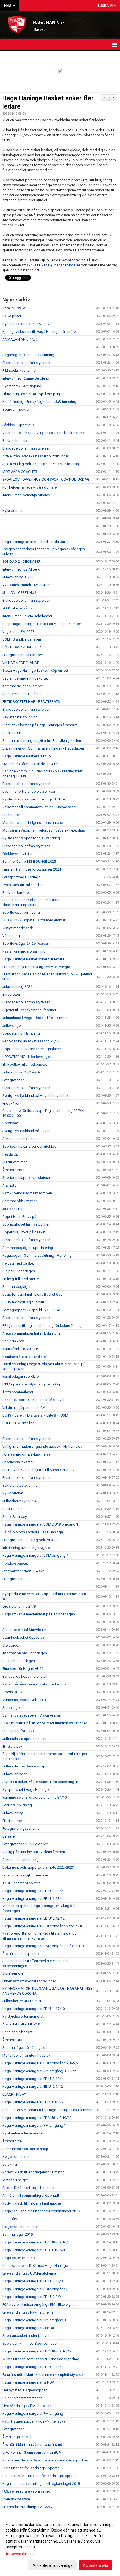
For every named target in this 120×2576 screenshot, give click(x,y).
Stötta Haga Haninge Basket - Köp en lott (35, 670)
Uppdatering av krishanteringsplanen (32, 1049)
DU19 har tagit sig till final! (23, 1302)
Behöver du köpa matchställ (25, 1676)
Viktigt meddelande (18, 928)
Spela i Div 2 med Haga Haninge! (28, 2188)
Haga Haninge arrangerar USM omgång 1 (35, 1555)
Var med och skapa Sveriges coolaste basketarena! (44, 433)
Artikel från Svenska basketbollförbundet (35, 456)
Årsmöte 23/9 (13, 2141)
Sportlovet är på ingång (21, 912)
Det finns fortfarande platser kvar (29, 791)
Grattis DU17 (12, 1692)
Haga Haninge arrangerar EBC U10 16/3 (34, 2250)
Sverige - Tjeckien (16, 409)
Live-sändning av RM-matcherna (28, 2312)
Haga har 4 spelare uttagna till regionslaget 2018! (41, 2484)
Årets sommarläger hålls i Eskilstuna (31, 1333)
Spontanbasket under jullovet (26, 2336)
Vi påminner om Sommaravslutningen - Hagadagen (43, 748)
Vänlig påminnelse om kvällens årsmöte (34, 1852)
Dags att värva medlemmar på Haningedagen (39, 1614)
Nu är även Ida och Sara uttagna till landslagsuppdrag (45, 2460)
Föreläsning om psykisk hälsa (26, 1454)
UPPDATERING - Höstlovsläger (27, 1057)
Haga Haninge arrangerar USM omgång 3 (35, 2289)
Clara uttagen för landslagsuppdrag (31, 2468)
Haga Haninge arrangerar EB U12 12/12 (33, 1918)
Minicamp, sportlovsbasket (24, 1700)
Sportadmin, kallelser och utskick (29, 1146)
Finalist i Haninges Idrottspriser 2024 (32, 869)
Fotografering (13, 1080)
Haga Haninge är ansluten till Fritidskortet (35, 542)
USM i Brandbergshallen (22, 639)
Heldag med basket (18, 1263)
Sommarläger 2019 (17, 2234)
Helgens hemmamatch (20, 2227)
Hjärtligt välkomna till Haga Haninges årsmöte (39, 332)
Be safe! (9, 1836)
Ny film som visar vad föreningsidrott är (34, 799)
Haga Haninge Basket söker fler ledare (33, 959)
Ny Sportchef (13, 1493)
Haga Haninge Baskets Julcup (27, 756)
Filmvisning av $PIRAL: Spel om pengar (33, 394)
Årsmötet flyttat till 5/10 (21, 2024)
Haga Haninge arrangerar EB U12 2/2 (32, 2297)
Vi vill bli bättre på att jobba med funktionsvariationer (45, 1723)
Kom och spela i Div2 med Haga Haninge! (35, 2266)
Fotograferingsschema (21, 1829)
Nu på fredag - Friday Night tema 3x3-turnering (39, 402)
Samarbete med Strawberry (24, 1630)
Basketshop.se (14, 441)
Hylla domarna (14, 511)
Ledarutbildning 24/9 (19, 1606)
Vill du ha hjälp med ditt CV (24, 1408)
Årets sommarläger (18, 1392)
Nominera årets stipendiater (25, 1357)
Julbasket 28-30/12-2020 (22, 2001)
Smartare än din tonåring (22, 694)
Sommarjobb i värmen (20, 1201)
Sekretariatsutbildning (20, 717)
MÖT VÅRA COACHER (20, 472)
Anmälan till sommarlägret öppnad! (31, 2196)
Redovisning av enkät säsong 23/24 (31, 1041)
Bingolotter (11, 994)
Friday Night (12, 1103)
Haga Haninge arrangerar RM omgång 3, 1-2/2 (39, 2071)
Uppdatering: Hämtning (21, 1033)
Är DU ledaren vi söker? (21, 1883)
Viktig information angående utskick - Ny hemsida (42, 1446)
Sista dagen (12, 1708)
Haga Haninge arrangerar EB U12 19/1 (33, 2079)
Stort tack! (10, 1645)
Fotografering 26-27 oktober (25, 1844)
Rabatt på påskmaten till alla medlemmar (35, 1684)
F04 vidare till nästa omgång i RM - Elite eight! (38, 2304)
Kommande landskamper (23, 686)
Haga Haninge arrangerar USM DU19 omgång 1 (40, 1524)
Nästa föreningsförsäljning (24, 951)
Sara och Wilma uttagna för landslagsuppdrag (39, 2476)
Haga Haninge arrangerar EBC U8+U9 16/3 (36, 2242)
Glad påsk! (11, 2219)
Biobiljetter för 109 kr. (19, 1731)
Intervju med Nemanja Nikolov (26, 495)
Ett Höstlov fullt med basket (25, 1064)
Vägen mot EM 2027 (18, 632)
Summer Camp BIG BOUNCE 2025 (29, 861)
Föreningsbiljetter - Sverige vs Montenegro (36, 967)
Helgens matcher (16, 2157)
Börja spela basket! (18, 2032)
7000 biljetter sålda (17, 608)
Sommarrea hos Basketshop (25, 2149)
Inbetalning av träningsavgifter (27, 1548)
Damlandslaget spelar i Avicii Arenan (32, 1715)
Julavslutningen (15, 1774)
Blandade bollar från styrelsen (26, 363)
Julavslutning (13, 1813)
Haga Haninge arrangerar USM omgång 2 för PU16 (43, 1926)
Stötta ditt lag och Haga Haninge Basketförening (41, 464)
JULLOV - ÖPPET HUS (19, 593)
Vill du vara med (15, 1162)
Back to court (13, 1509)
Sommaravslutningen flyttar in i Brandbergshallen (42, 741)
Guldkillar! (10, 2164)
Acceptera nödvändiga (53, 2565)
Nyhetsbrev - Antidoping (22, 386)
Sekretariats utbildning (20, 1860)
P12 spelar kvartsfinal (19, 370)
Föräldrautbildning (17, 1805)
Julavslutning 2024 (17, 987)
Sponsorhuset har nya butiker (26, 1224)
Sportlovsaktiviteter (18, 1462)
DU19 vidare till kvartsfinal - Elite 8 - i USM (35, 1415)
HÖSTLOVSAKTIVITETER (22, 647)
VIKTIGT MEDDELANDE (21, 663)
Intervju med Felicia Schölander (27, 616)
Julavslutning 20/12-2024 (22, 1072)
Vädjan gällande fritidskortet (25, 678)
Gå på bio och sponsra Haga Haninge (33, 1532)
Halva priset (12, 316)
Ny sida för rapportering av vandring (31, 838)
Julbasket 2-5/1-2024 (19, 1501)
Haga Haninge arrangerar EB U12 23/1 (33, 1899)
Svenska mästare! (16, 2499)
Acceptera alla (96, 2565)
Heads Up (10, 1154)
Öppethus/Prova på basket (24, 1232)
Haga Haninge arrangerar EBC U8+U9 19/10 (37, 2118)
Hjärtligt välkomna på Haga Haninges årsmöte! (40, 725)
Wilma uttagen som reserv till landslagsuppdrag (41, 2359)
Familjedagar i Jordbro (21, 1376)
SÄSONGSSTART (16, 308)
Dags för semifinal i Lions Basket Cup (32, 1294)
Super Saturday (15, 1517)
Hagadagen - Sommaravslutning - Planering (37, 1255)
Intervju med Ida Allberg (21, 569)
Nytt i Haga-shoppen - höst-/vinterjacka (34, 2421)
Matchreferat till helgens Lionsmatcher (33, 823)
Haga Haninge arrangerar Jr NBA (28, 2328)
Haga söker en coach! (20, 2258)
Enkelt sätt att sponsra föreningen (29, 1981)
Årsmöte (9, 1185)
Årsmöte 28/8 (13, 1170)
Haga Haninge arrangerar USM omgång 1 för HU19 (43, 1946)
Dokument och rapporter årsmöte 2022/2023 (38, 1867)
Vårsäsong (11, 936)
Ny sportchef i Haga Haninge (25, 1790)
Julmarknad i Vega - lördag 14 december (35, 1018)
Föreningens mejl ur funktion (25, 1875)
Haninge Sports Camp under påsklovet (33, 1400)
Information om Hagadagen (25, 1653)
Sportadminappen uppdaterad (27, 1178)
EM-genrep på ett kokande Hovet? (30, 764)
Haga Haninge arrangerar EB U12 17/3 (33, 2281)
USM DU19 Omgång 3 (20, 1423)
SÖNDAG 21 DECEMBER (21, 561)
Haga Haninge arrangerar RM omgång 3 (34, 2320)
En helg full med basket (21, 1279)
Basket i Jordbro (16, 893)
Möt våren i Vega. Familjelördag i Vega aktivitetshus (44, 830)
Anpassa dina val (21, 2554)
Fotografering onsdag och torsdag (30, 1540)
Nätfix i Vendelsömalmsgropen (27, 1193)
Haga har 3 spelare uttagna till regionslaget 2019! (41, 2211)
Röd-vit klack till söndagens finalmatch (33, 2172)
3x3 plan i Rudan (15, 1209)
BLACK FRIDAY (14, 2094)
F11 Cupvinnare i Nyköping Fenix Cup (32, 1384)
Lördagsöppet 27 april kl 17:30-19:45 (32, 1310)
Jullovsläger (12, 1026)
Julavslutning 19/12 (18, 577)
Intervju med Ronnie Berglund (26, 378)
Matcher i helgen (15, 2180)
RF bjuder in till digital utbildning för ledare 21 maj (42, 1326)
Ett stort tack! (13, 1746)
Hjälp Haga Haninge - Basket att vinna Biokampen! (42, 624)
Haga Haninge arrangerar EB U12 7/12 (33, 2087)
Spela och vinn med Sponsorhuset (30, 2343)
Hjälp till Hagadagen (19, 1271)
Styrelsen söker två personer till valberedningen (40, 1782)
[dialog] (60, 2545)
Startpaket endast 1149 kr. (23, 1571)
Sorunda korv (13, 1341)
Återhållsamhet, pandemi (22, 1954)
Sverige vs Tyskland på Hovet (26, 1131)
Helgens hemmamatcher (22, 2398)
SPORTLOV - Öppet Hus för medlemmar (34, 920)
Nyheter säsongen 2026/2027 (26, 324)
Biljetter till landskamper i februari (29, 1010)
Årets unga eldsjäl (17, 2437)
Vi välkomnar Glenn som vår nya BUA (32, 2452)
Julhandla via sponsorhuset (24, 1739)
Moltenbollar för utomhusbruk (26, 2055)
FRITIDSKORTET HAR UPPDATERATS (31, 702)
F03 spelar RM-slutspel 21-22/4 (27, 2507)
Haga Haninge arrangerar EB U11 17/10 (33, 2009)
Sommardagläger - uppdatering (28, 1248)
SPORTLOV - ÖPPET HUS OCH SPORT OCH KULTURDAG (46, 479)
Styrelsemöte (13, 1973)
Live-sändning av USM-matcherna (29, 2273)
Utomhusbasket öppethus (23, 1637)
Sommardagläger (16, 1287)
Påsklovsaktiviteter (17, 854)
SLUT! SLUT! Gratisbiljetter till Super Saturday (38, 1470)
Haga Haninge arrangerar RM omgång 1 (34, 2125)
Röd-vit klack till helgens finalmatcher (32, 2203)
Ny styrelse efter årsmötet (23, 2016)
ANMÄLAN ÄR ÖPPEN (20, 339)
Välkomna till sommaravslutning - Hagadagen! (39, 807)
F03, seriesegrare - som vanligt (27, 2491)
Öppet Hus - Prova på (19, 1217)
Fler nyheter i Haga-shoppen (25, 2390)
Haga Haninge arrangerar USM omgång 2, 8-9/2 (40, 2063)
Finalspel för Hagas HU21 (23, 1669)
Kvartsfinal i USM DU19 (21, 1349)
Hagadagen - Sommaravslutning (28, 355)
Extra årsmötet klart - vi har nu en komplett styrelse (42, 2375)
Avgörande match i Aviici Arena (27, 585)
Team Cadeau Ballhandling (23, 885)
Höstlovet (10, 1123)
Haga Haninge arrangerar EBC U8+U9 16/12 (37, 2351)
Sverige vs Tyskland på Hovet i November (35, 1096)
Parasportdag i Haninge (21, 877)
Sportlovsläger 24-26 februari (26, 944)
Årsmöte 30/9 (13, 2040)
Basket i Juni (12, 733)
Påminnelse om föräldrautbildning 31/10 (34, 1797)
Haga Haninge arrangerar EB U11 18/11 (33, 2367)
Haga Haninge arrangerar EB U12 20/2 (33, 1891)
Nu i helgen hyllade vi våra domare (29, 487)
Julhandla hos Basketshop (24, 1766)
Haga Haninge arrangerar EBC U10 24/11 (35, 2102)
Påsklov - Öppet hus (18, 425)
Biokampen (11, 815)
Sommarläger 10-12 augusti (24, 2048)
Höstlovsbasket (15, 1563)
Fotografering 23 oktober (23, 655)
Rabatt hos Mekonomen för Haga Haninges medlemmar (47, 2110)
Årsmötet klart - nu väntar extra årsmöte (34, 2445)
